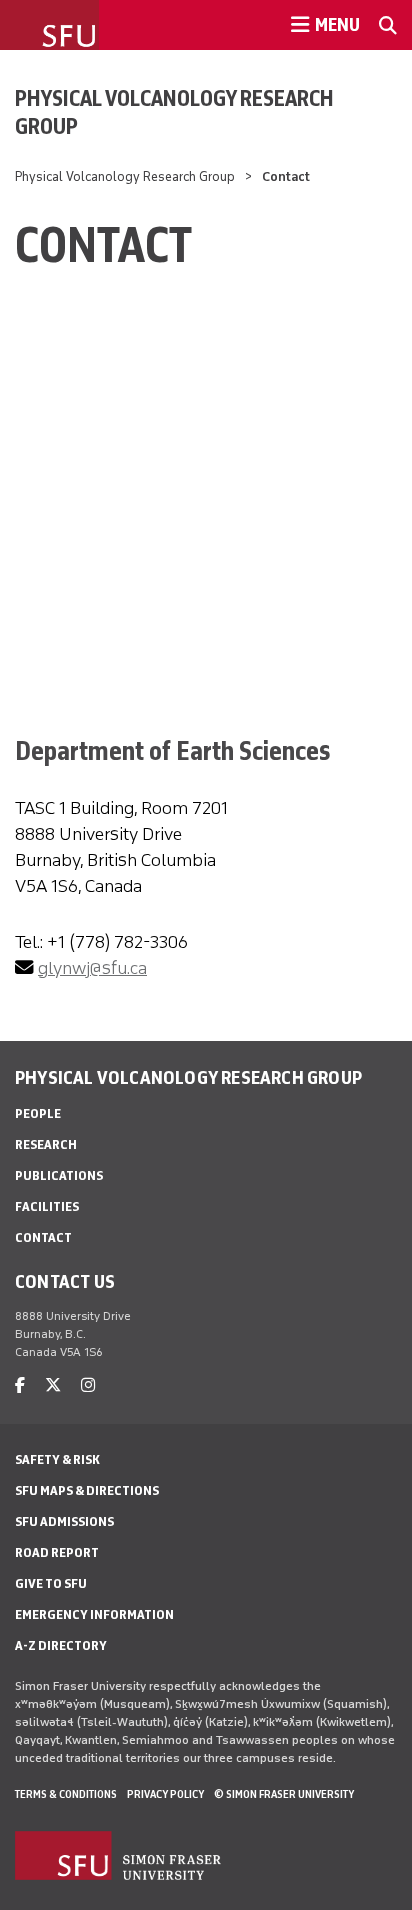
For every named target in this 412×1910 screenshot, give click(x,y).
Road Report (57, 1552)
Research (46, 1144)
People (38, 1113)
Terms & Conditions (66, 1794)
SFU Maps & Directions (87, 1490)
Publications (59, 1175)
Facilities (47, 1206)
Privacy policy (165, 1794)
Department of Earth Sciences (172, 750)
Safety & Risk (57, 1459)
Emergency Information (94, 1614)
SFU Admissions (64, 1521)
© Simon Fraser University (284, 1794)
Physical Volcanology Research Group (174, 112)
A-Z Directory (61, 1645)
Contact (43, 1237)
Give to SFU (51, 1583)
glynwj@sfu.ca (92, 968)
